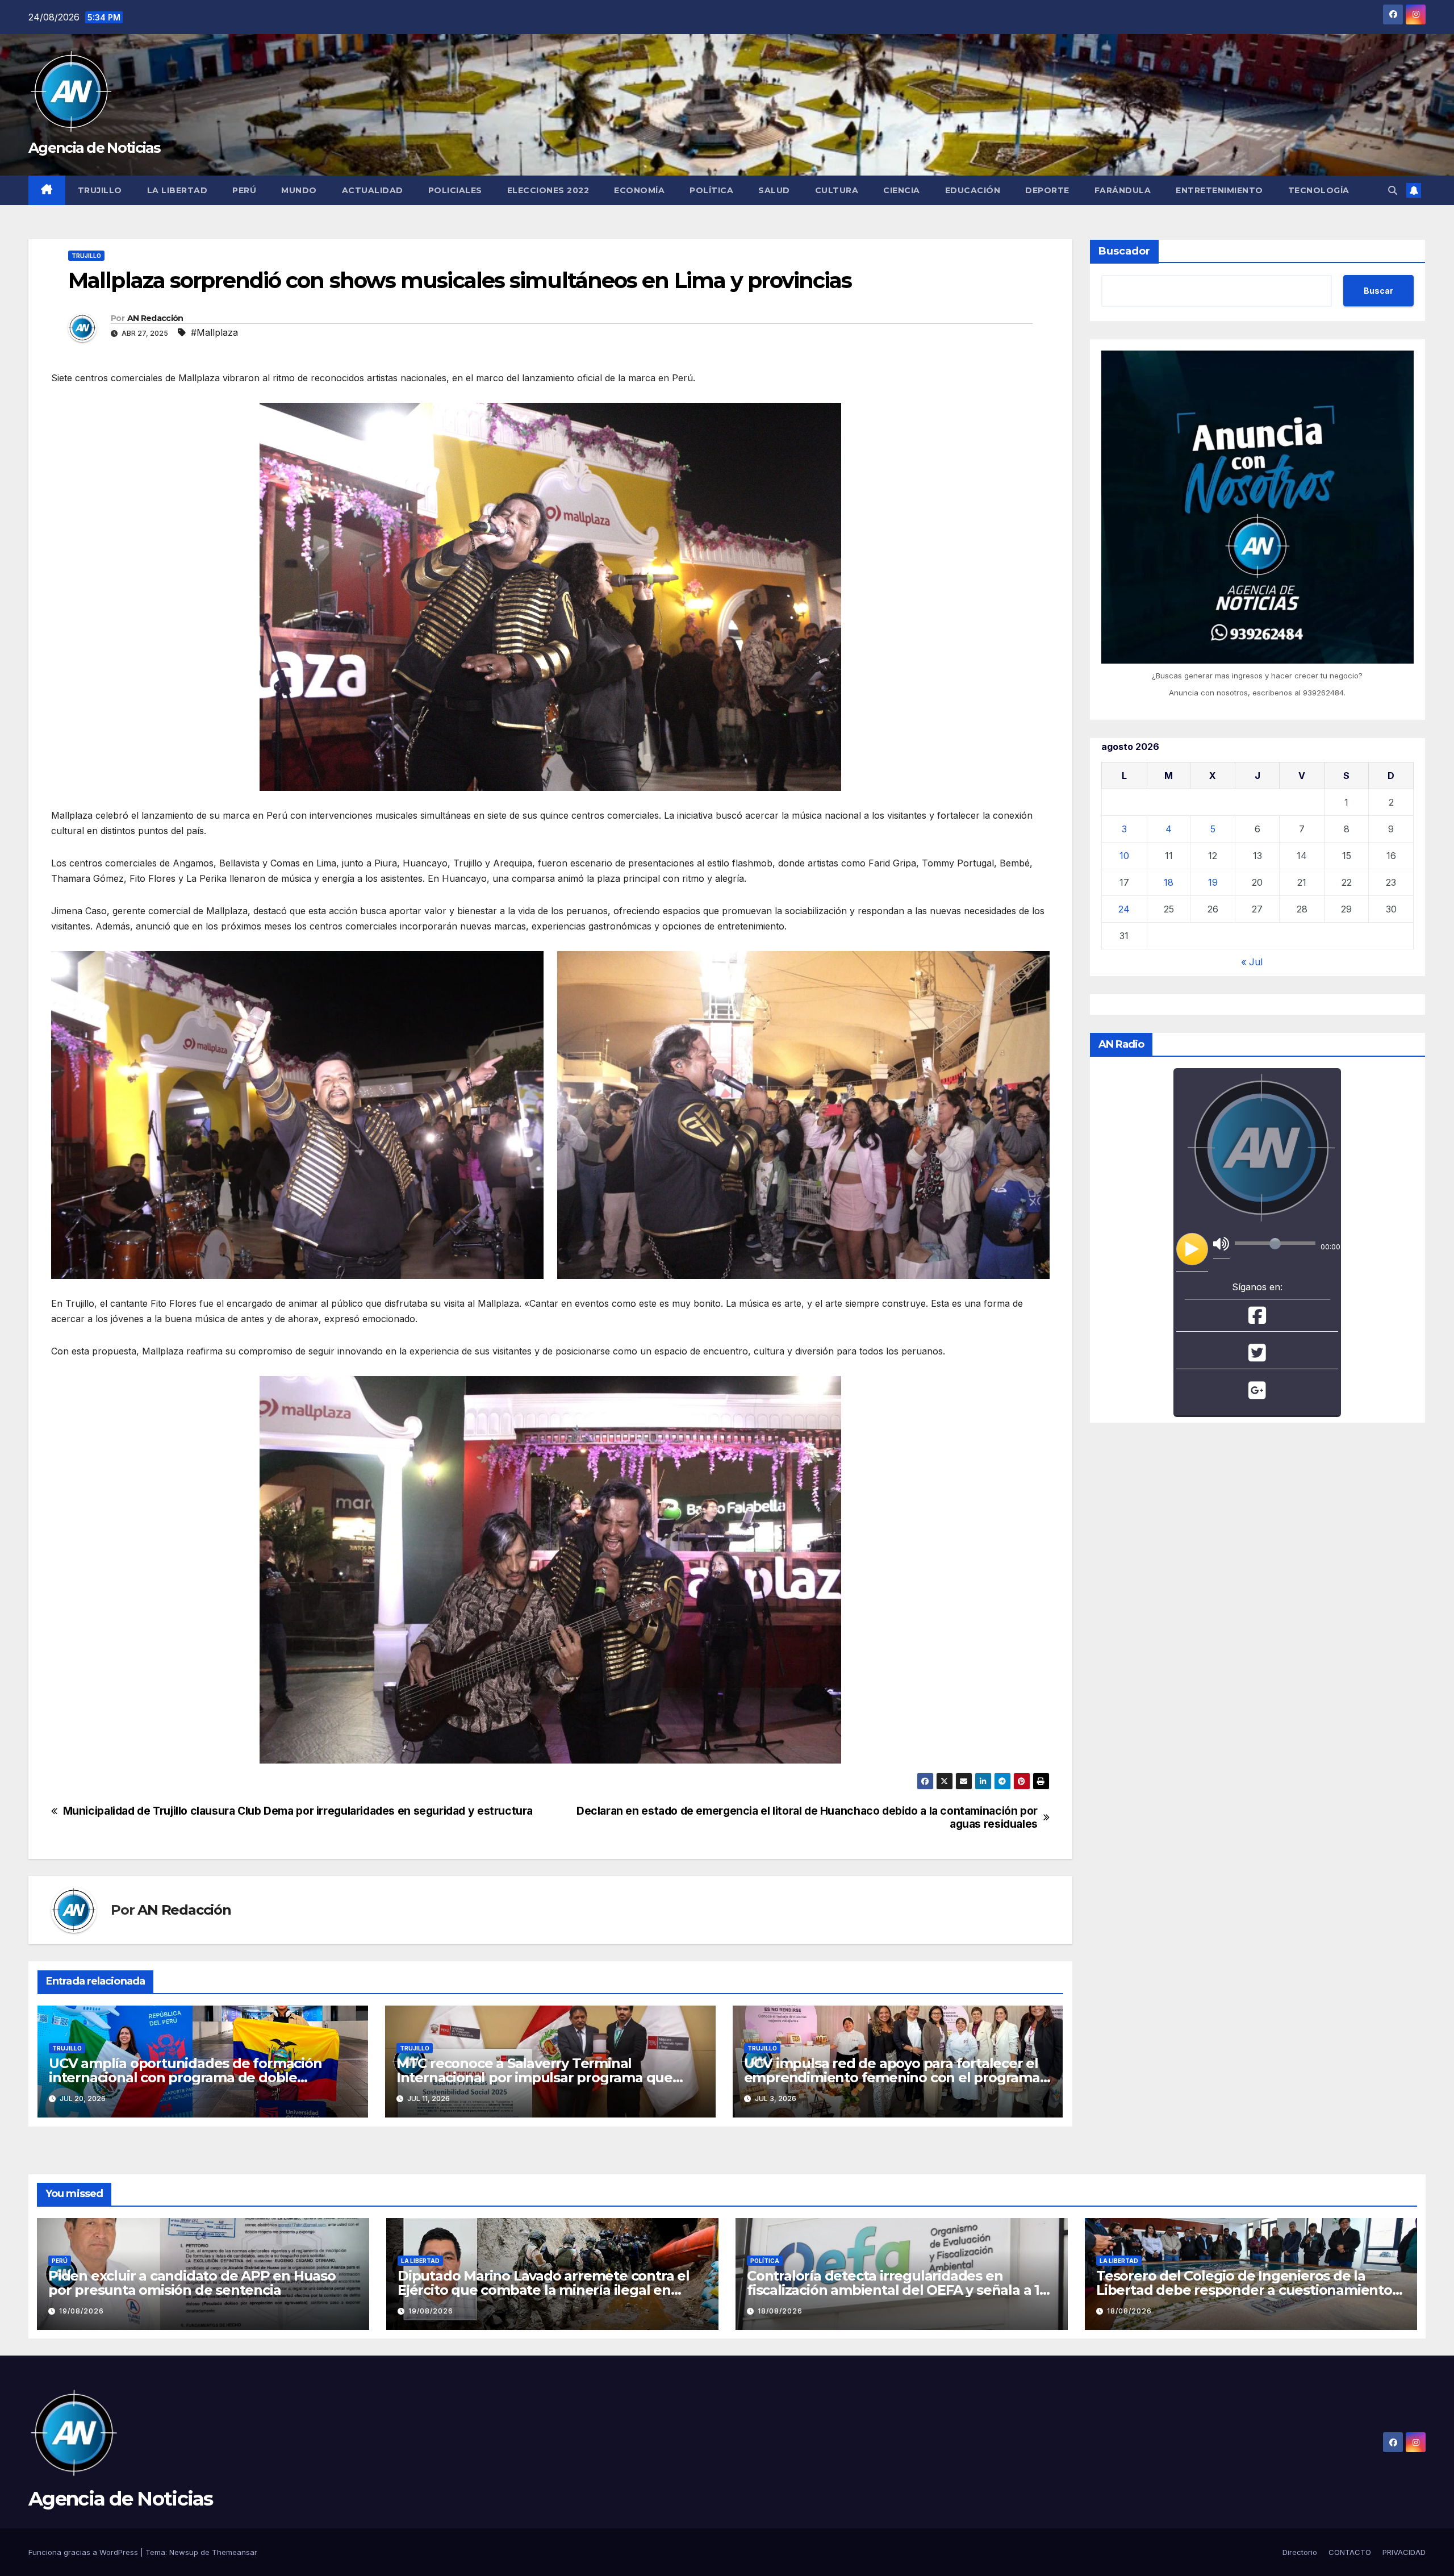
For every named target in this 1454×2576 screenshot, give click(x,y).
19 (1213, 882)
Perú (244, 190)
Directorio (1300, 2552)
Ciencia (902, 190)
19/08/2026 (82, 2311)
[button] (1393, 190)
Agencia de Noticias (95, 148)
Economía (639, 190)
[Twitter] (1257, 1357)
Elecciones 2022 (548, 190)
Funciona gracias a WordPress (84, 2552)
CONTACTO (1350, 2552)
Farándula (1123, 190)
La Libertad (177, 190)
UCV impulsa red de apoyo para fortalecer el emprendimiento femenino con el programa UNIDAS (892, 2077)
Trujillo (100, 190)
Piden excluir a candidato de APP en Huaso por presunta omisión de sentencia (192, 2283)
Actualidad (373, 190)
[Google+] (1257, 1394)
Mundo (299, 190)
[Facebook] (1257, 1319)
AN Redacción (155, 318)
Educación (973, 190)
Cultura (837, 190)
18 (1169, 882)
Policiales (455, 190)
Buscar (1378, 291)
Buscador (1124, 251)
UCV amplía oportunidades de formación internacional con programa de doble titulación (185, 2077)
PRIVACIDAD (1404, 2552)
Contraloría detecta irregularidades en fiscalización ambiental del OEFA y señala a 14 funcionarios (898, 2290)
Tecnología (1319, 190)
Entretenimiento (1219, 190)
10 (1124, 856)
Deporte (1047, 190)
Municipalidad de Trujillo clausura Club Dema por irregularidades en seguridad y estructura (298, 1811)
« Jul (1252, 962)
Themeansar (235, 2552)
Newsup (184, 2552)
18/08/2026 (780, 2311)
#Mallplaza (214, 332)
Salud (774, 190)
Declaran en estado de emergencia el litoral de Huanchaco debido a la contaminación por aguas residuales (807, 1818)
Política (711, 190)
